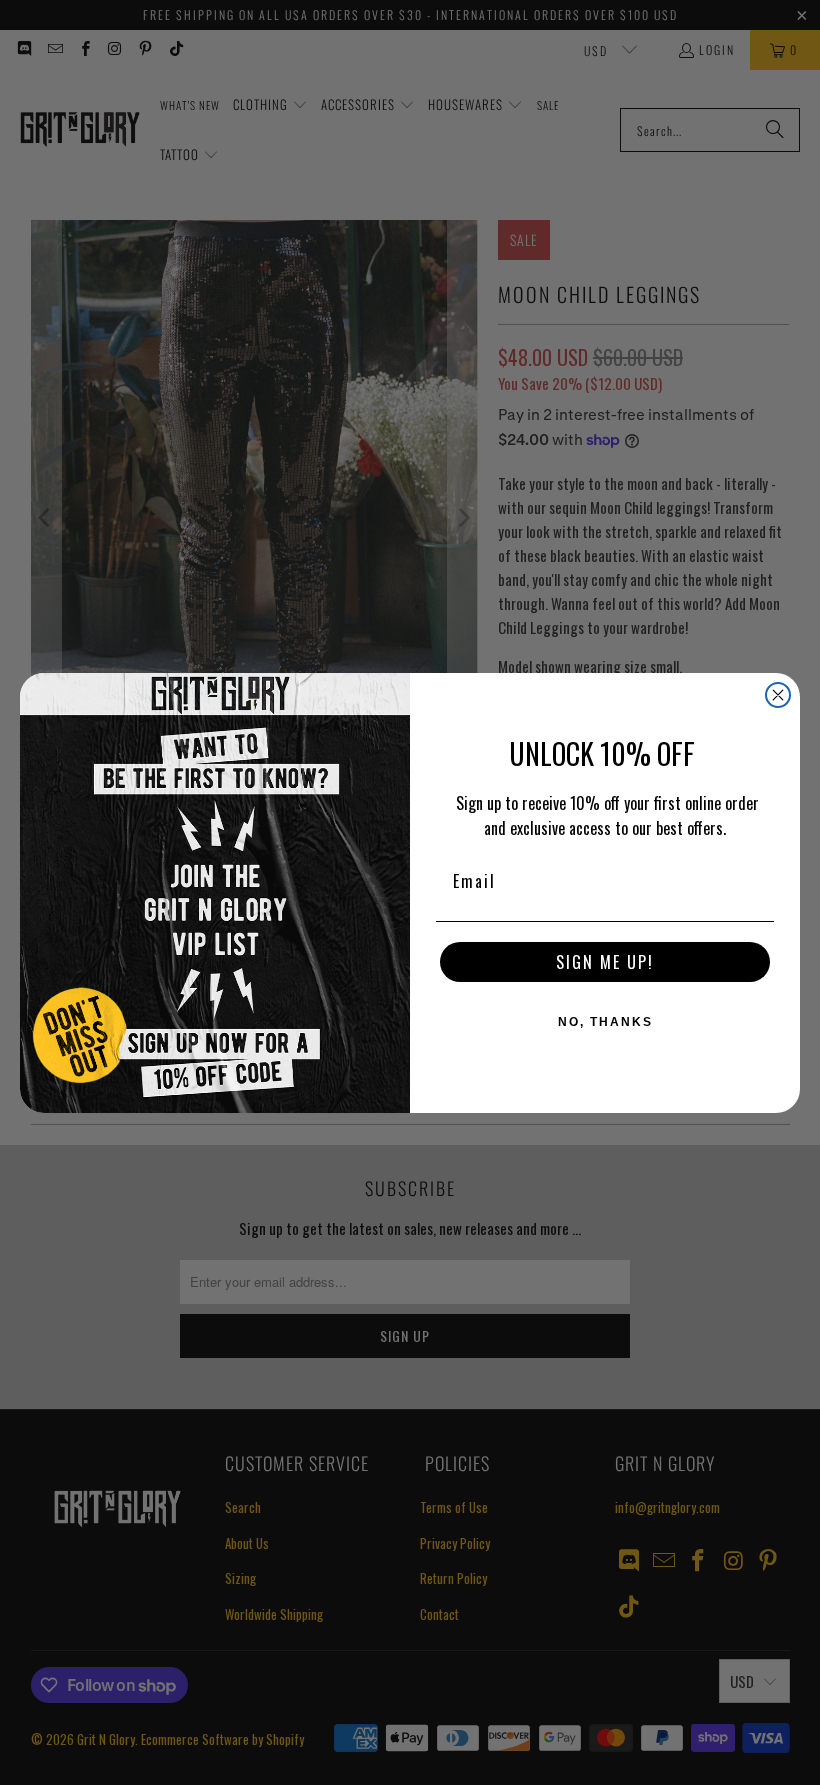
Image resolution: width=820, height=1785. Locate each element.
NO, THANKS (605, 1022)
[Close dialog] (778, 695)
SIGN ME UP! (605, 962)
